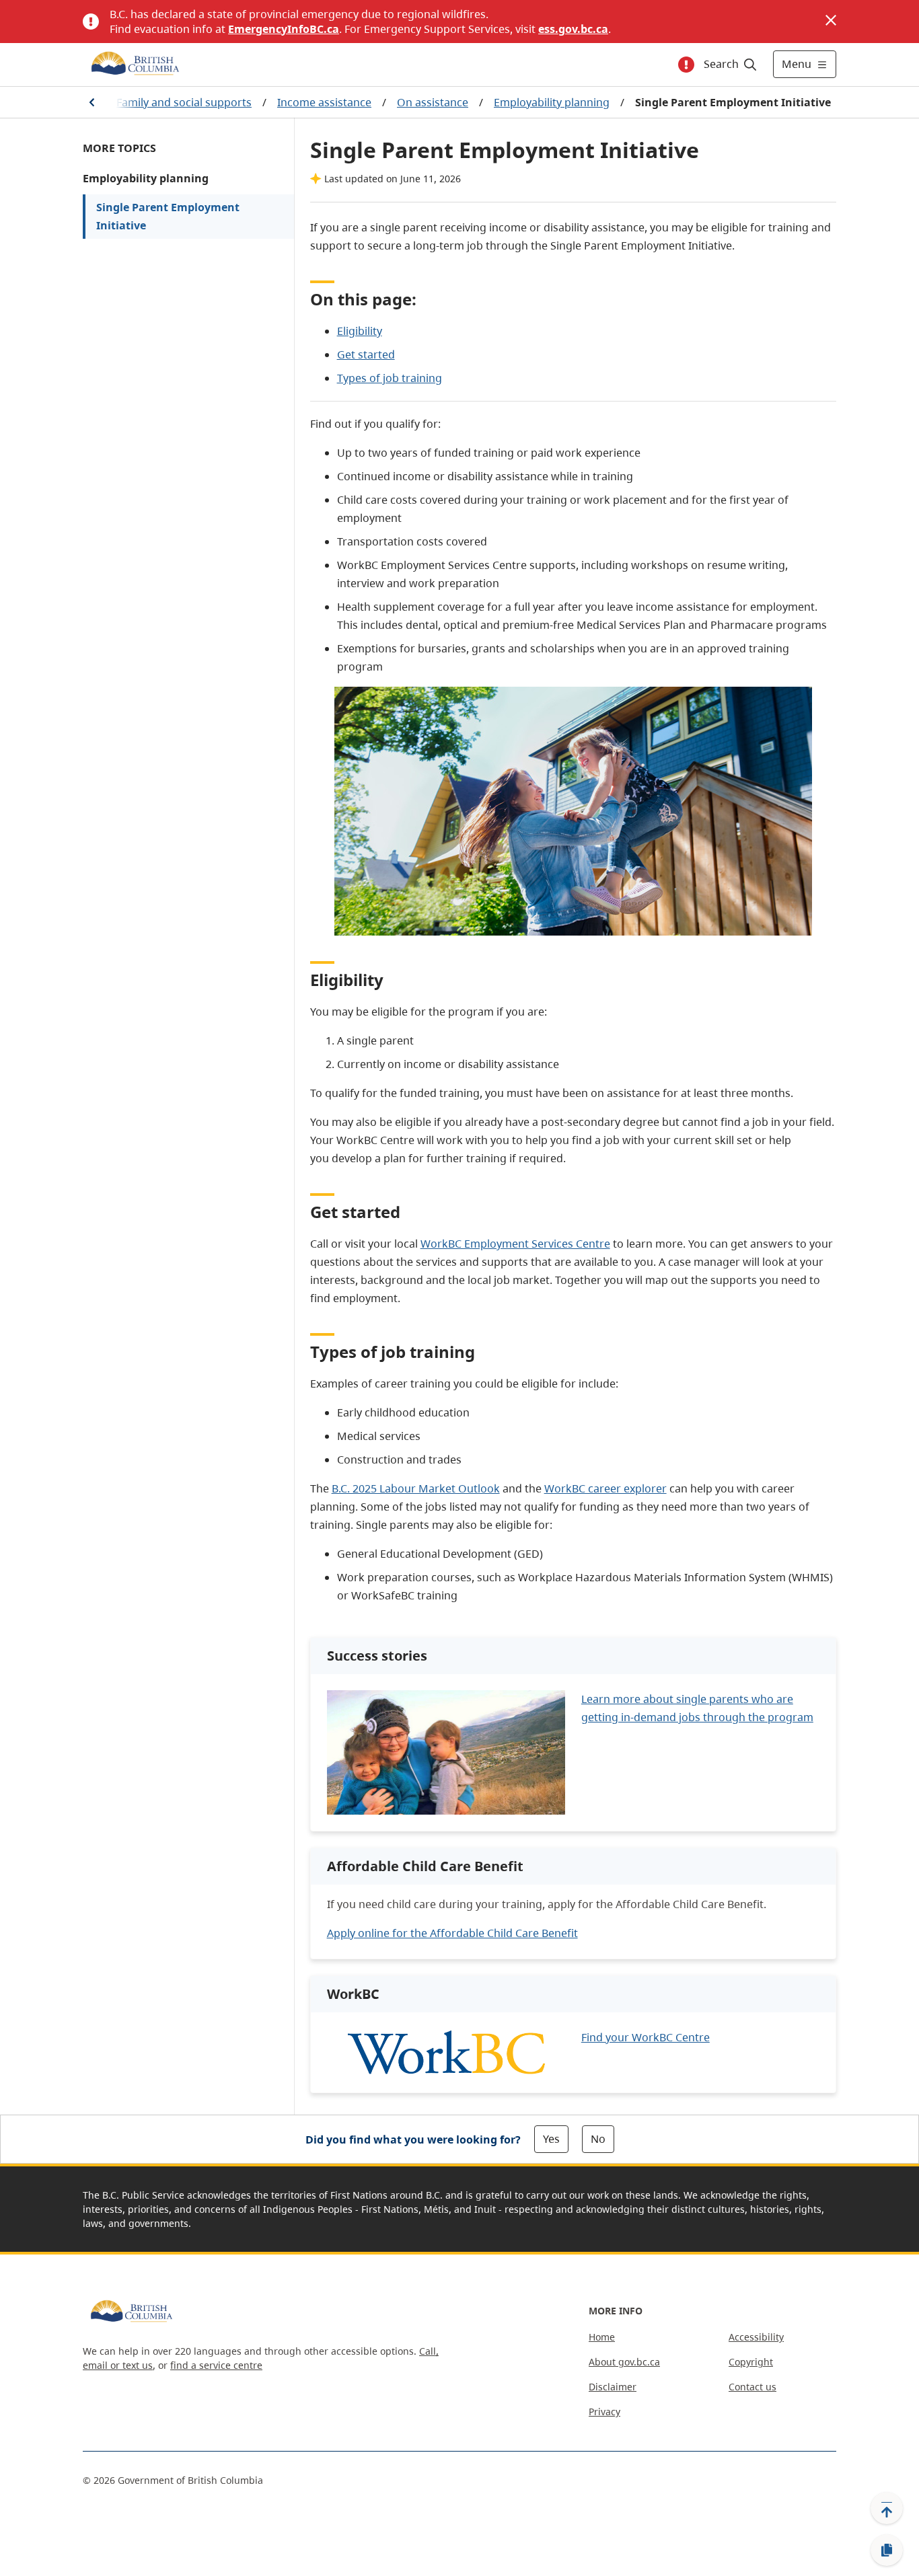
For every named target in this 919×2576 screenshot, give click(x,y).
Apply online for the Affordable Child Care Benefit (452, 1933)
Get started (366, 354)
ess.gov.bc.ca (573, 29)
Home (602, 2337)
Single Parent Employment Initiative (168, 216)
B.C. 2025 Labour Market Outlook (416, 1488)
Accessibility (756, 2337)
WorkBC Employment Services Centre (515, 1244)
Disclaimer (613, 2387)
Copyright (751, 2362)
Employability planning (552, 102)
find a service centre (216, 2365)
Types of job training (390, 378)
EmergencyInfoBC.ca (284, 29)
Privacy (604, 2412)
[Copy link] (887, 2550)
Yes (551, 2139)
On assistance (433, 102)
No (598, 2139)
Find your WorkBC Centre (646, 2037)
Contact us (752, 2387)
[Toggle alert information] (686, 65)
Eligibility (360, 331)
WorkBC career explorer (605, 1488)
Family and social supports (184, 102)
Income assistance (324, 102)
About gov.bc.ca (624, 2362)
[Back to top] (887, 2508)
